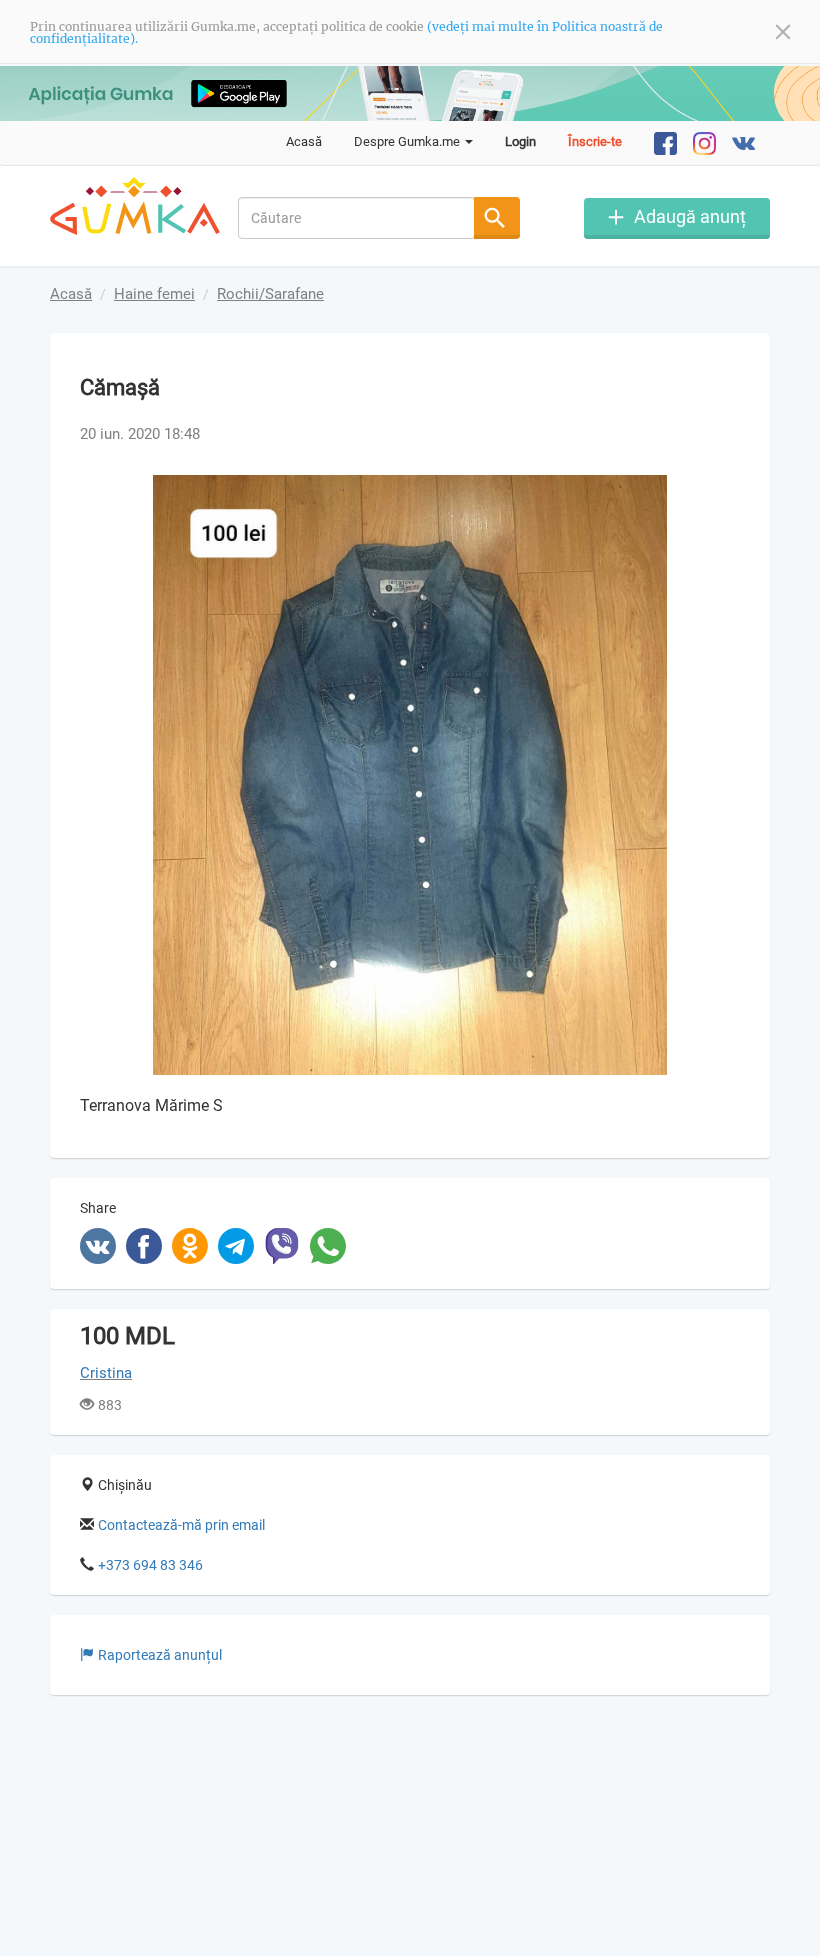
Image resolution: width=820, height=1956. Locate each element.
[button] (722, 493)
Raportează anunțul (160, 1655)
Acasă (304, 141)
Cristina (106, 1373)
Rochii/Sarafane (270, 294)
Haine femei (154, 294)
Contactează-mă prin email (181, 1525)
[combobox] (357, 218)
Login (520, 141)
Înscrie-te (595, 141)
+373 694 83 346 (150, 1565)
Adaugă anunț (690, 216)
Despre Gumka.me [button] (408, 141)
